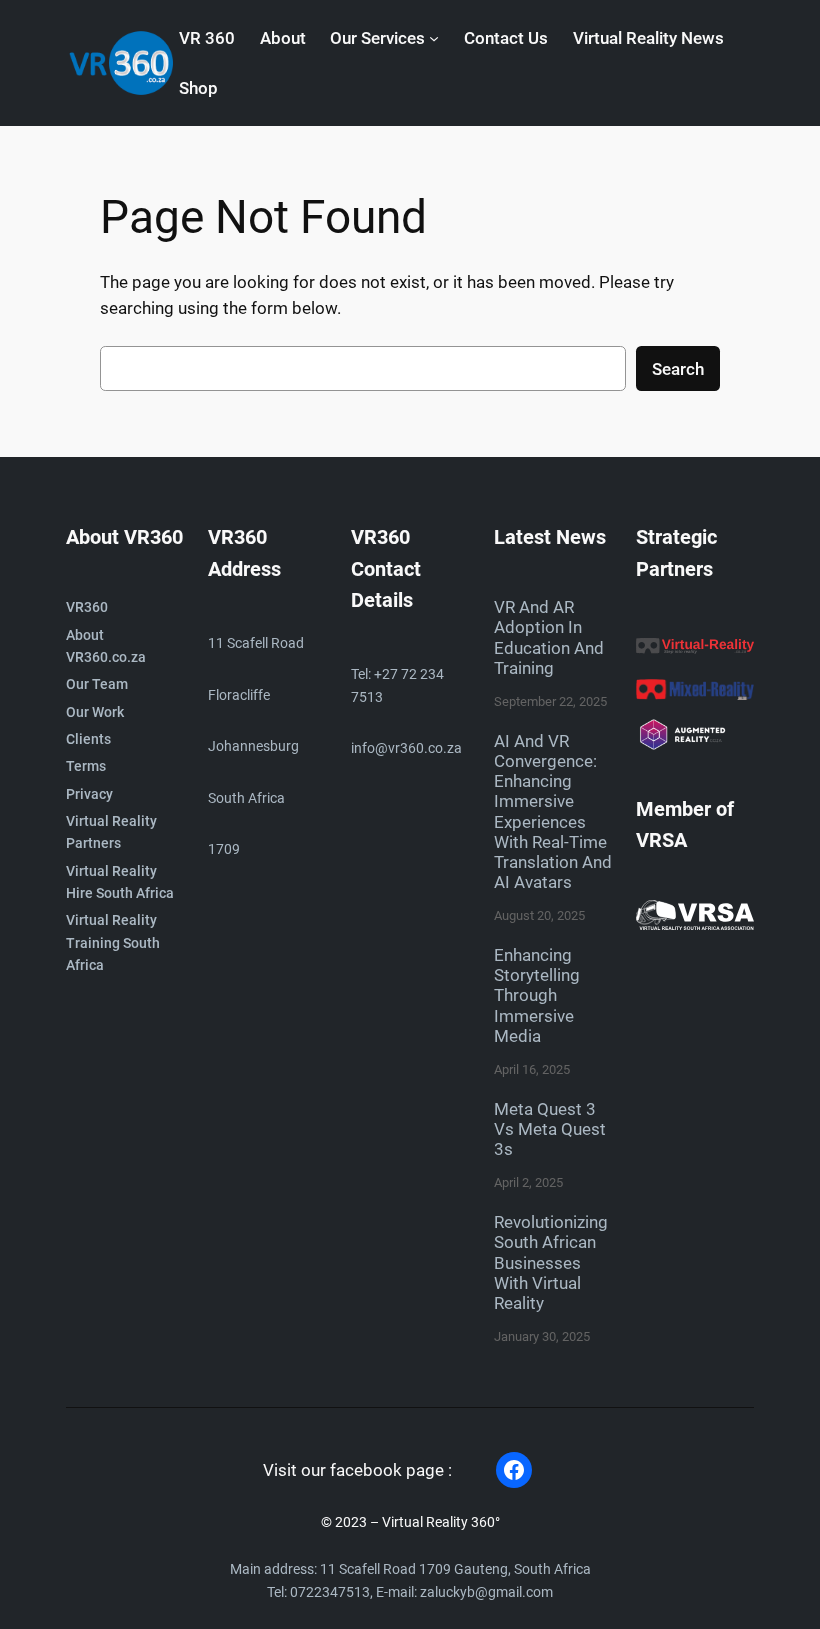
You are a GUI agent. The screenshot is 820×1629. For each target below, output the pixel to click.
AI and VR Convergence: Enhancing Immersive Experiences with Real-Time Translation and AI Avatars (553, 811)
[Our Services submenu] (434, 38)
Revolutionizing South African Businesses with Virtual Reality (551, 1262)
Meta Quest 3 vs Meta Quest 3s (550, 1129)
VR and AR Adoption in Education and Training (549, 637)
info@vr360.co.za (406, 748)
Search (678, 369)
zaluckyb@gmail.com (486, 1592)
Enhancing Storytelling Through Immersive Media (537, 995)
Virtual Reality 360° (441, 1522)
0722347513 (330, 1592)
